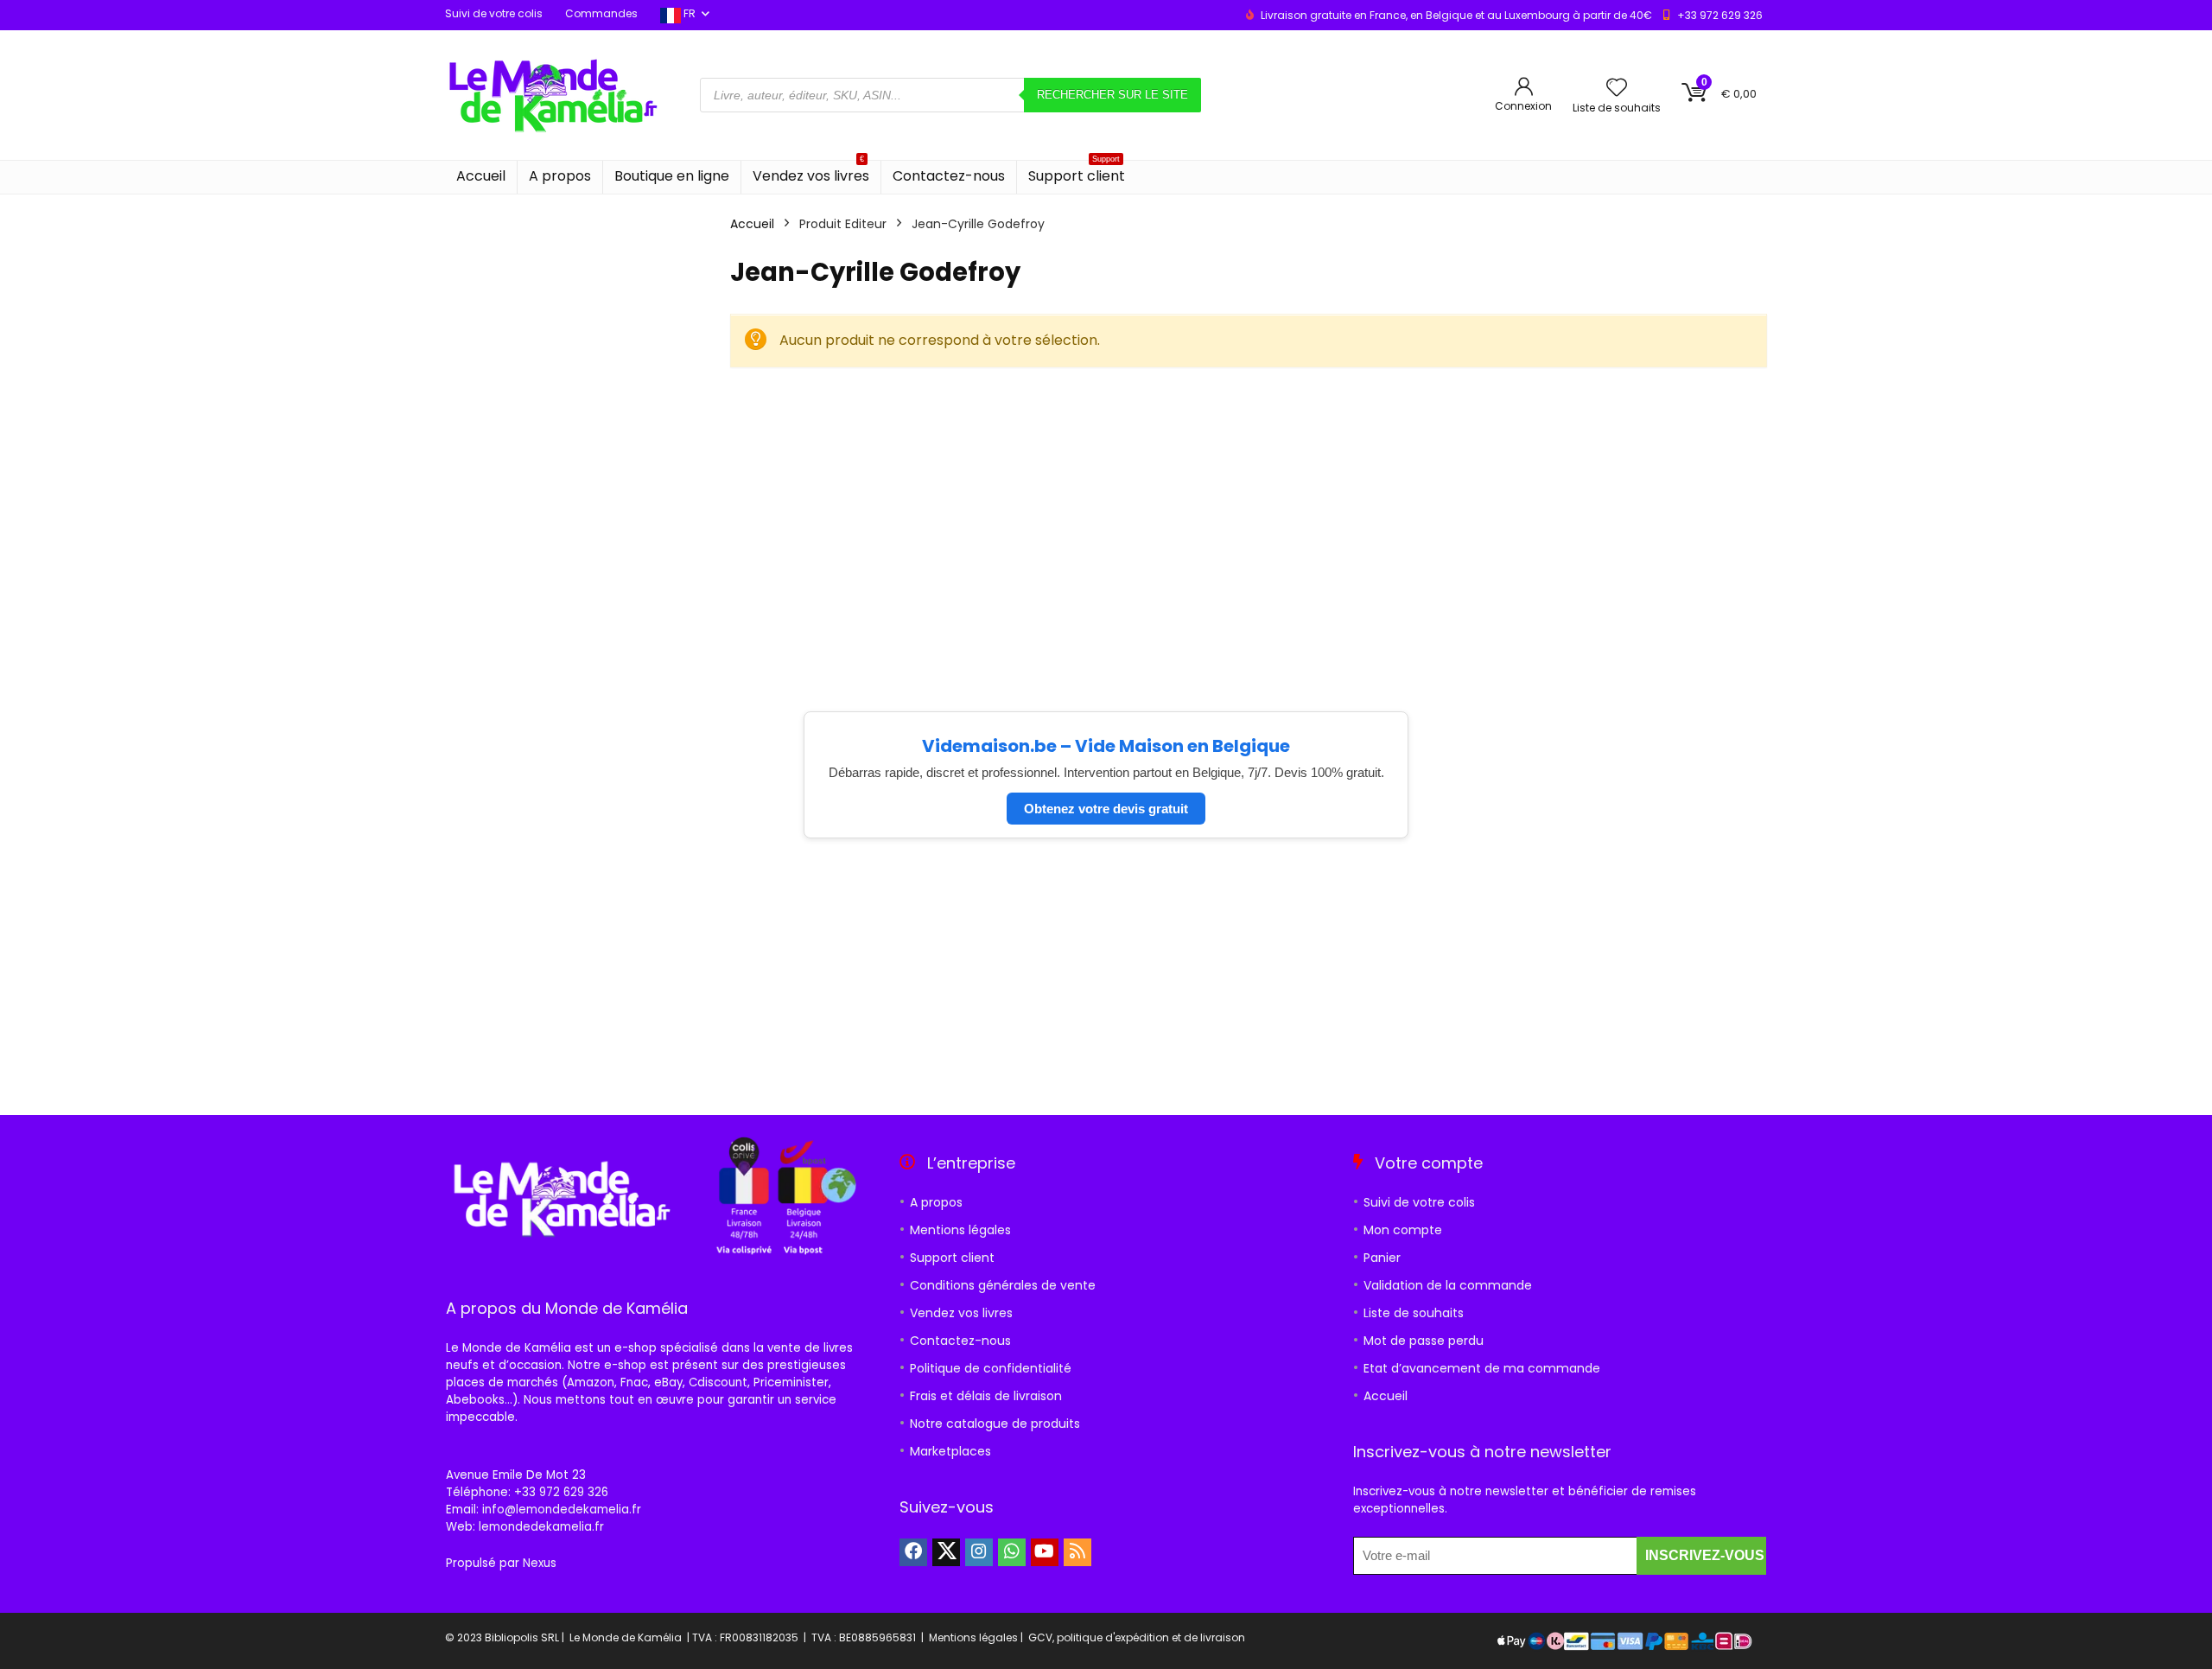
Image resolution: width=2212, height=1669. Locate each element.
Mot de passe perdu (1424, 1341)
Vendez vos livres (811, 173)
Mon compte (1403, 1230)
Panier (1382, 1258)
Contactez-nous (949, 176)
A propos (560, 176)
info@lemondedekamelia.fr (562, 1510)
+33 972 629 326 (1720, 15)
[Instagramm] (979, 1552)
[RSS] (1077, 1552)
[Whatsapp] (1012, 1552)
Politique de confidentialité (991, 1368)
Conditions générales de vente (1003, 1285)
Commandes (601, 13)
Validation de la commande (1448, 1285)
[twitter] (946, 1552)
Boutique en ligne (672, 176)
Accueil (481, 176)
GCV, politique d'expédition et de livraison (1137, 1637)
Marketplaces (950, 1451)
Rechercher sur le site (1112, 95)
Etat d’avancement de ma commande (1482, 1368)
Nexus (540, 1563)
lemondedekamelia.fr (541, 1527)
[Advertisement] (1249, 513)
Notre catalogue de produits (995, 1424)
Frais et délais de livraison (986, 1396)
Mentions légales (960, 1230)
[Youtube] (1045, 1552)
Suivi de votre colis (494, 13)
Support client (1077, 173)
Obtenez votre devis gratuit (1106, 809)
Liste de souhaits (1414, 1313)
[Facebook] (913, 1552)
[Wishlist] (1617, 89)
